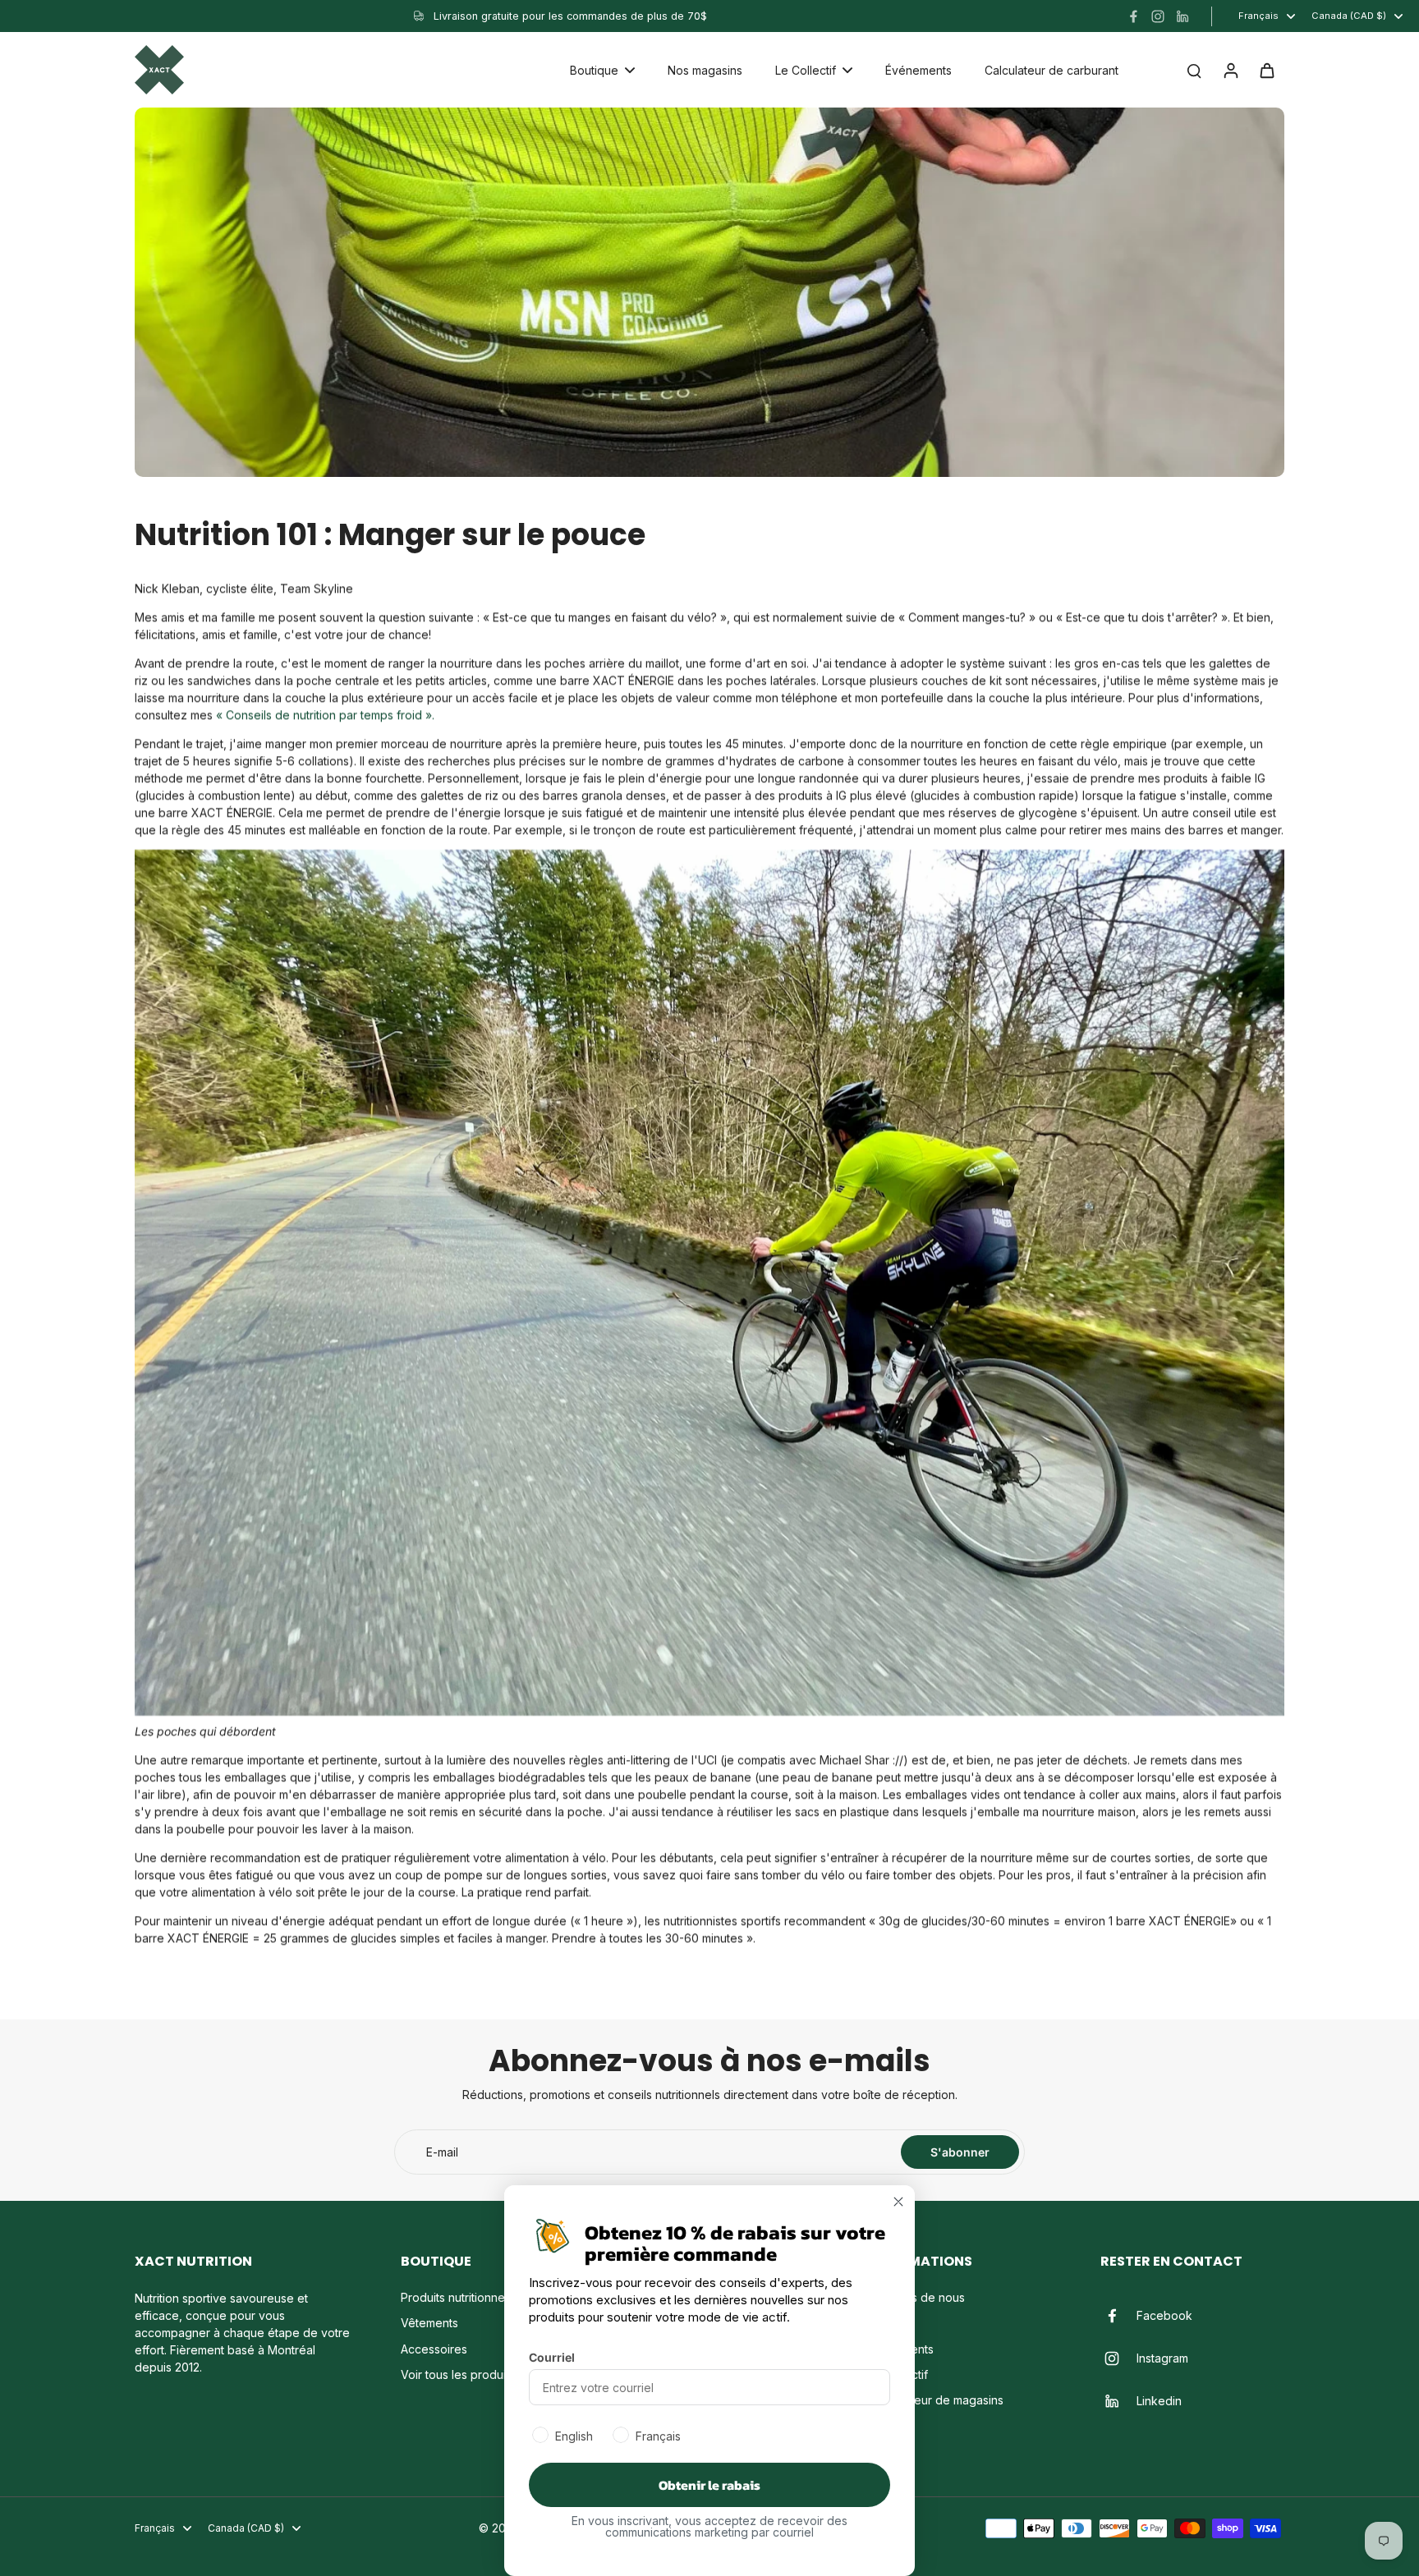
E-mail (442, 2152)
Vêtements (429, 2323)
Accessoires (434, 2349)
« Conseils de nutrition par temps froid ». (325, 715)
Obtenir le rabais (709, 2485)
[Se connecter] (1230, 70)
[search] (1194, 70)
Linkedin (1159, 2401)
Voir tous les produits (458, 2374)
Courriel (552, 2357)
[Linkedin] (1182, 16)
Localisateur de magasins (935, 2400)
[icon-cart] (1266, 70)
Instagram (1162, 2358)
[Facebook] (1133, 16)
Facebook (1164, 2315)
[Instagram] (1158, 16)
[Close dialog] (898, 2202)
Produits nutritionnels (457, 2297)
